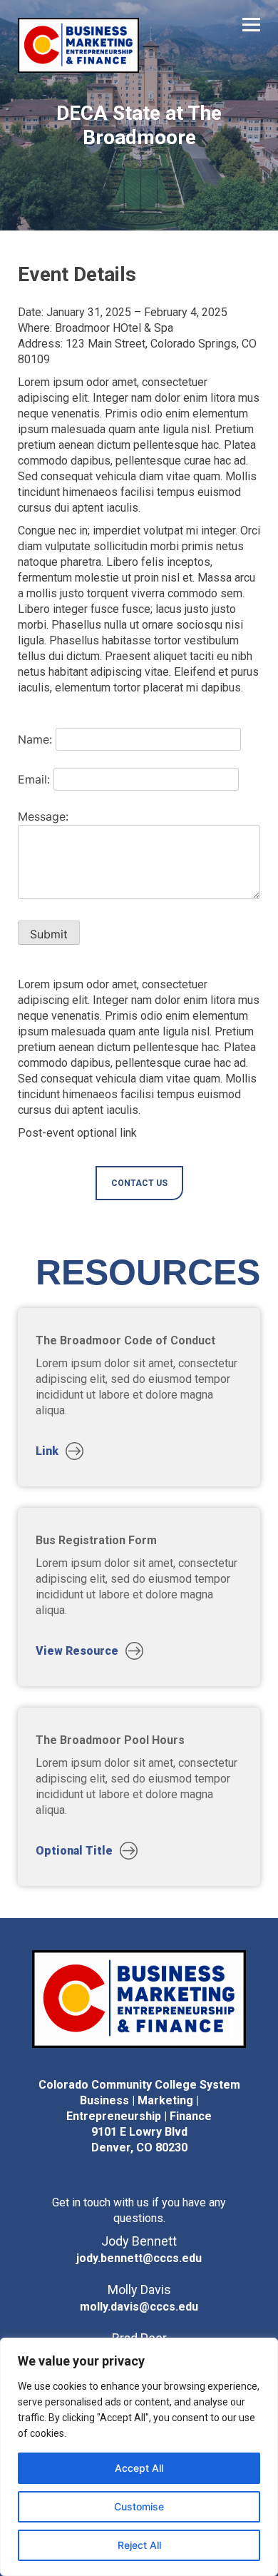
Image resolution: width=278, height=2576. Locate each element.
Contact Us (139, 1183)
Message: (43, 816)
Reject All (139, 2545)
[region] (139, 2457)
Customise (139, 2506)
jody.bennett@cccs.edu (139, 2258)
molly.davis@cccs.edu (139, 2307)
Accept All (139, 2468)
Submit (49, 934)
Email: (34, 779)
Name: (35, 739)
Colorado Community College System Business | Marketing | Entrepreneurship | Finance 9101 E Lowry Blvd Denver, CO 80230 (139, 2116)
